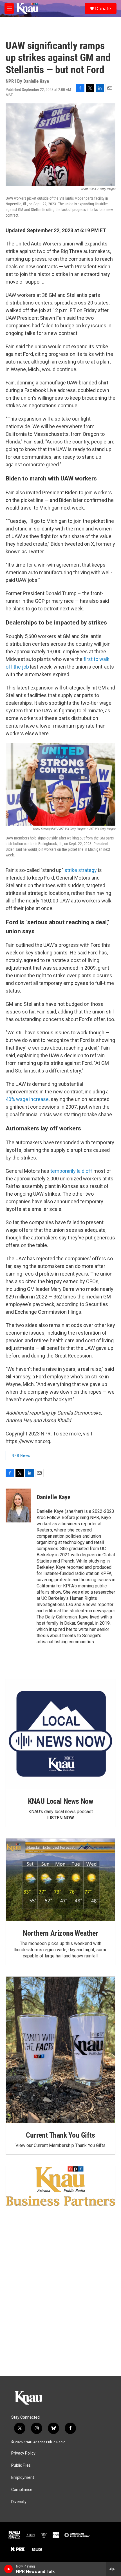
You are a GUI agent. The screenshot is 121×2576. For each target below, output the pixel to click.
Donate (103, 8)
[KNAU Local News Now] (60, 1734)
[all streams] (114, 2569)
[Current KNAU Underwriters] (60, 2186)
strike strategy (81, 870)
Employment (23, 2478)
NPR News (21, 1455)
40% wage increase (27, 1099)
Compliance (22, 2490)
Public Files (21, 2465)
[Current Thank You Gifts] (60, 2050)
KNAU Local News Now (60, 1801)
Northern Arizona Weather (60, 1933)
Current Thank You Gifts (60, 2135)
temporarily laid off (71, 1171)
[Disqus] (60, 2299)
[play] (9, 2569)
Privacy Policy (23, 2453)
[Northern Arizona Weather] (60, 1880)
